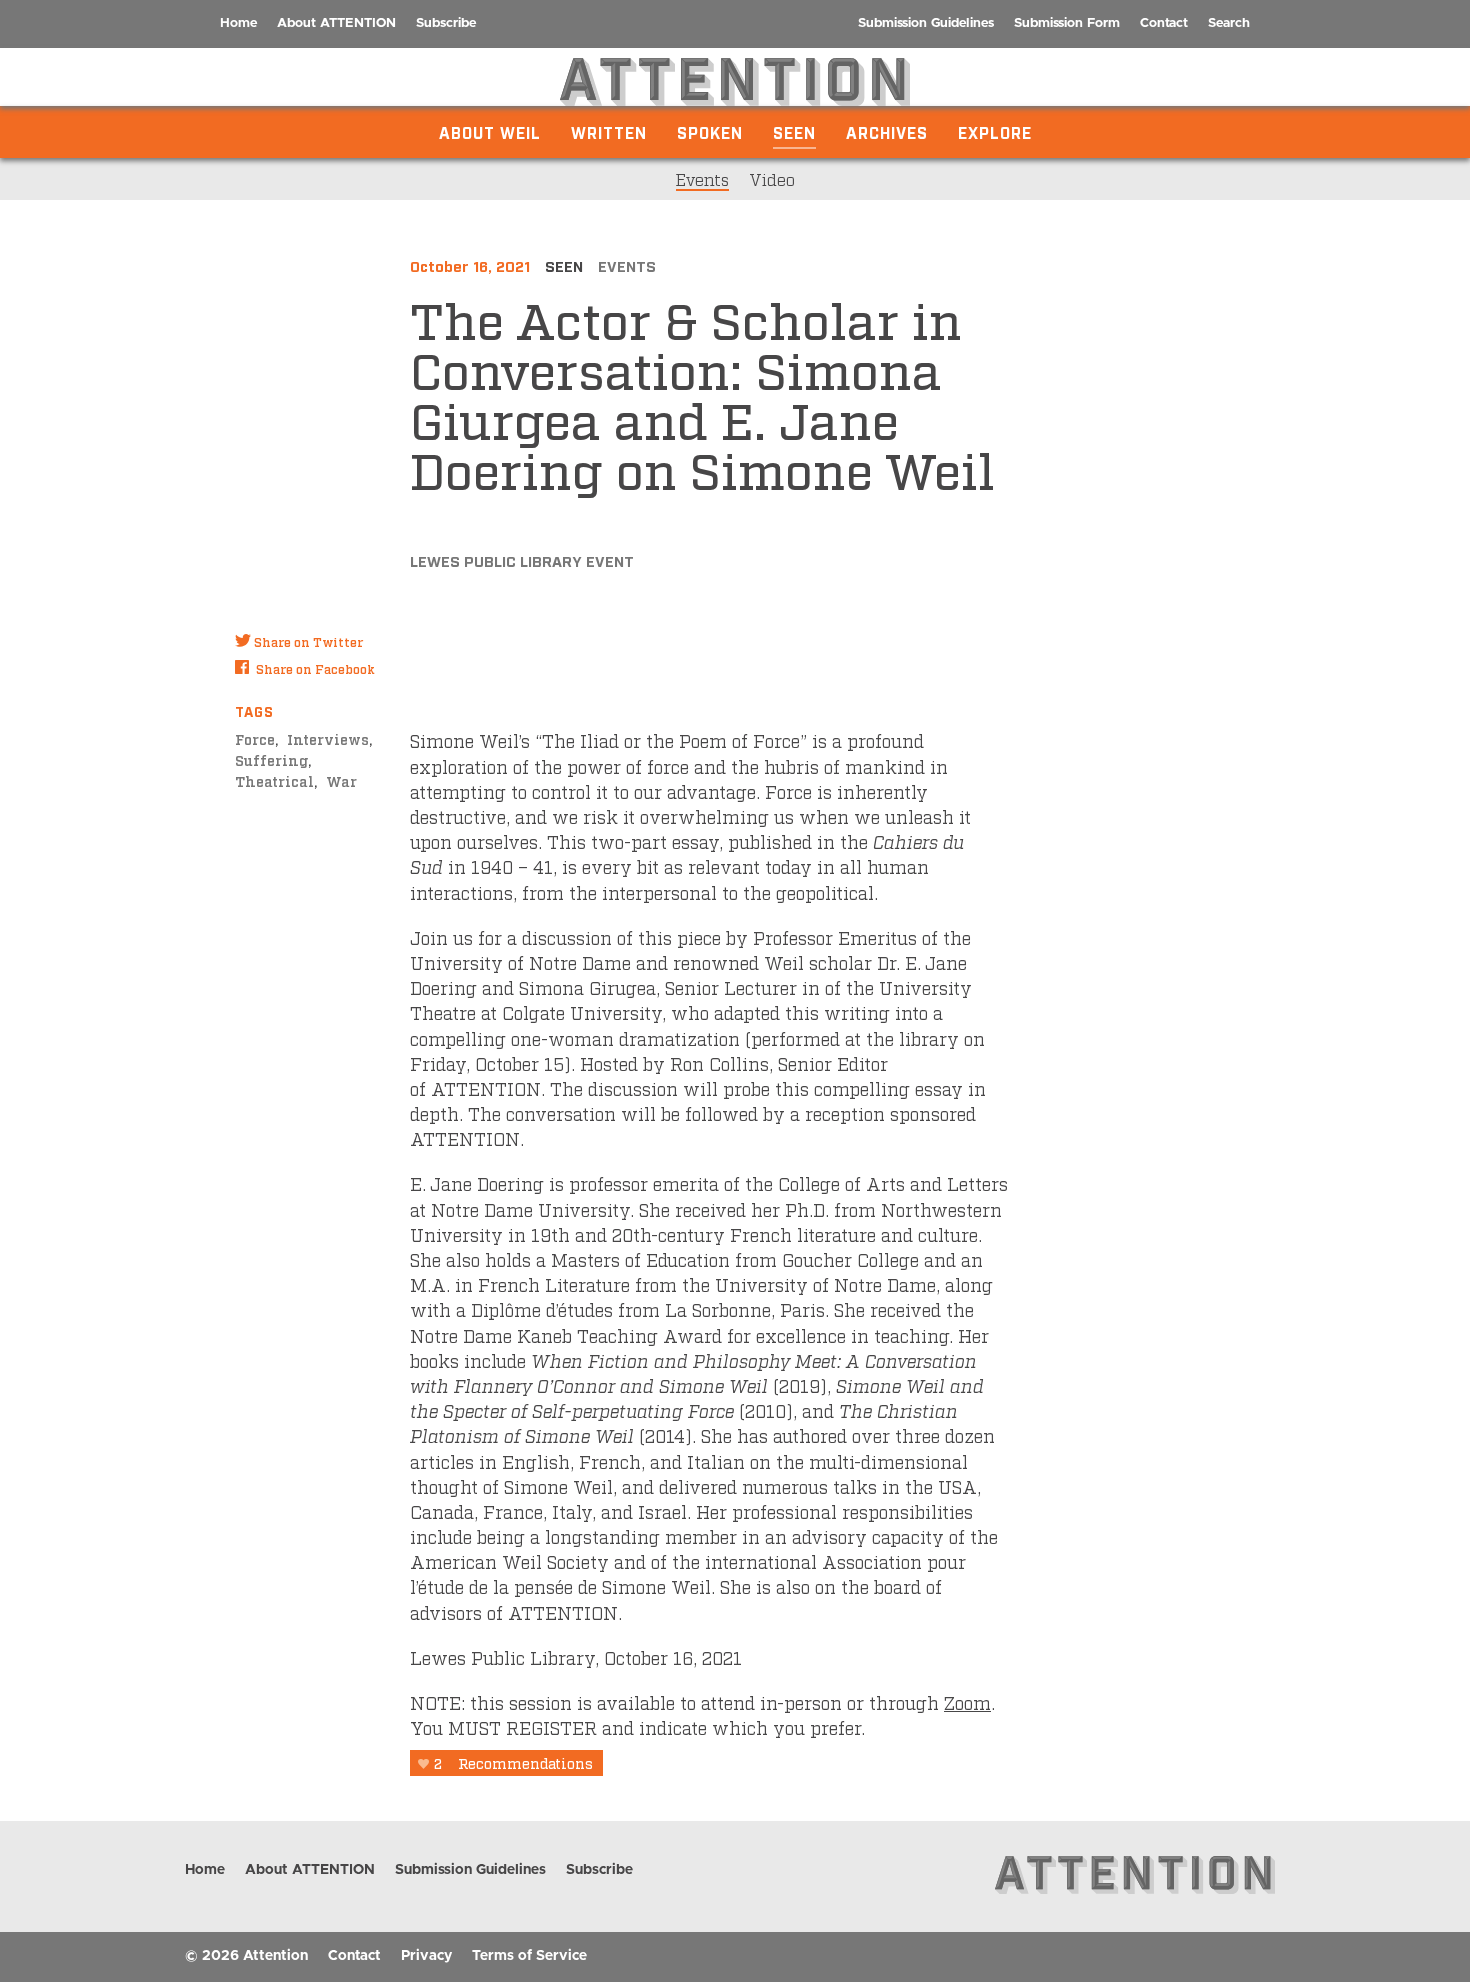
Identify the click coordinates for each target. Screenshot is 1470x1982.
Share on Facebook (315, 669)
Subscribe (446, 23)
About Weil (490, 132)
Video (772, 179)
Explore (995, 132)
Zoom (967, 1702)
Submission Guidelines (926, 23)
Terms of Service (529, 1956)
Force (255, 738)
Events (702, 179)
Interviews (328, 738)
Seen (794, 132)
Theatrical (274, 780)
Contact (1164, 23)
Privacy (426, 1956)
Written (609, 132)
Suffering (271, 759)
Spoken (710, 132)
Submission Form (1067, 23)
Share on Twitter (308, 642)
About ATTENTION (336, 23)
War (341, 780)
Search (1229, 23)
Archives (887, 132)
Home (238, 23)
